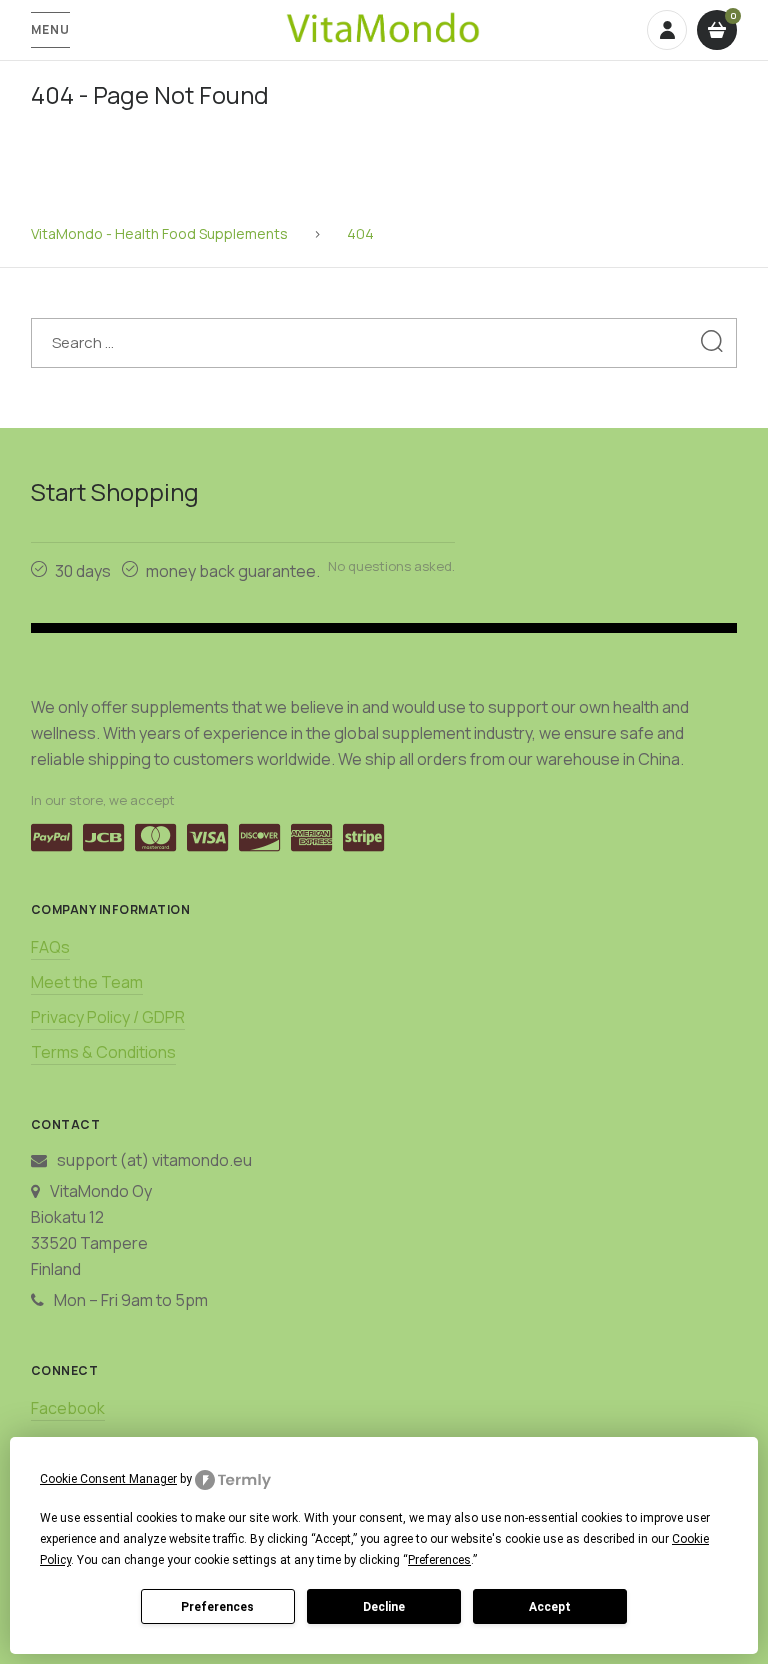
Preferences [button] (439, 1560)
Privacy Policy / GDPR (108, 1017)
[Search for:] (384, 342)
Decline (384, 1607)
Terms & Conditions (103, 1052)
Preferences (217, 1607)
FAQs (50, 947)
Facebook (68, 1408)
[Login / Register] (667, 30)
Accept (550, 1607)
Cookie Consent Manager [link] (108, 1479)
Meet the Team (87, 982)
